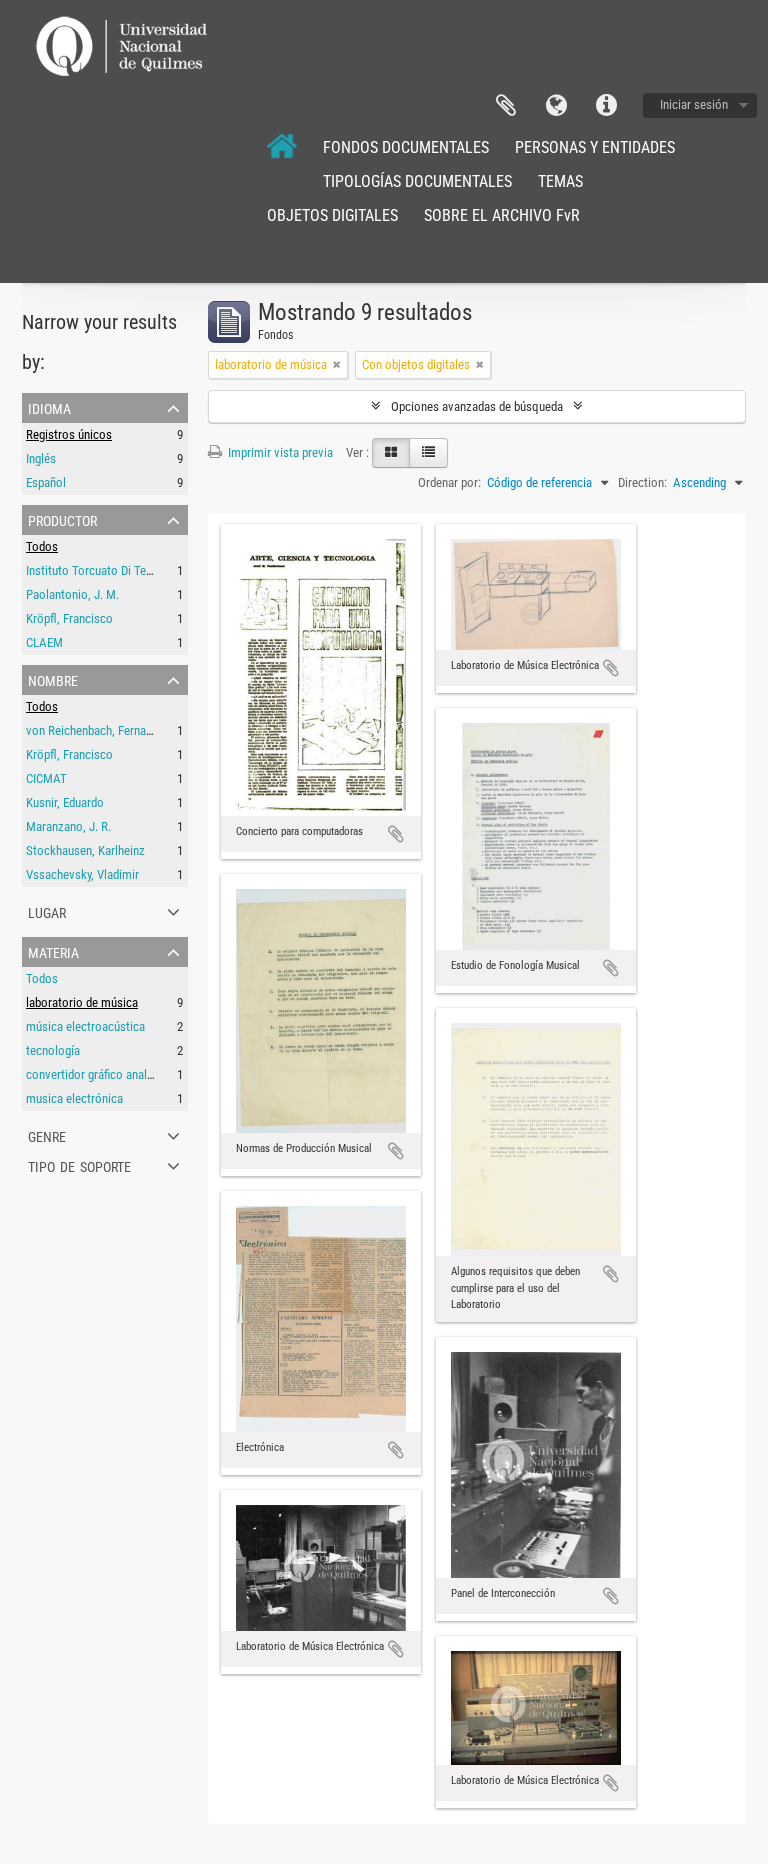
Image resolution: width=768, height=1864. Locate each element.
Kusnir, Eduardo (65, 802)
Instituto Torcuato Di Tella (92, 570)
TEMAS (560, 181)
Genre (47, 1135)
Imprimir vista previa (279, 452)
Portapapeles (506, 106)
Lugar (47, 911)
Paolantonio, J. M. (72, 594)
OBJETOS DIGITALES (332, 215)
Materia (53, 951)
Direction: (642, 482)
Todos (42, 546)
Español (46, 482)
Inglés (41, 458)
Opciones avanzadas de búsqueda (477, 406)
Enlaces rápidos (606, 106)
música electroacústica (85, 1026)
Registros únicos (69, 434)
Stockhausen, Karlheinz (85, 850)
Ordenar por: (449, 482)
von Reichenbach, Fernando (95, 730)
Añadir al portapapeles (396, 834)
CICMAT (46, 778)
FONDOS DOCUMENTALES (406, 147)
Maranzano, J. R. (68, 826)
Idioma (556, 106)
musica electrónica (74, 1098)
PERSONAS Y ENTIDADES (595, 147)
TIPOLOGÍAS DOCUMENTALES (417, 181)
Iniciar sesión (694, 104)
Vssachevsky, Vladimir (82, 874)
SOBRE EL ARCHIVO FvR (502, 215)
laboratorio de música (82, 1002)
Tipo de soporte (79, 1165)
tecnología (53, 1050)
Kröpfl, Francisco (69, 618)
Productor (62, 519)
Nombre (53, 679)
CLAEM (44, 642)
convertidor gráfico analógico (101, 1074)
